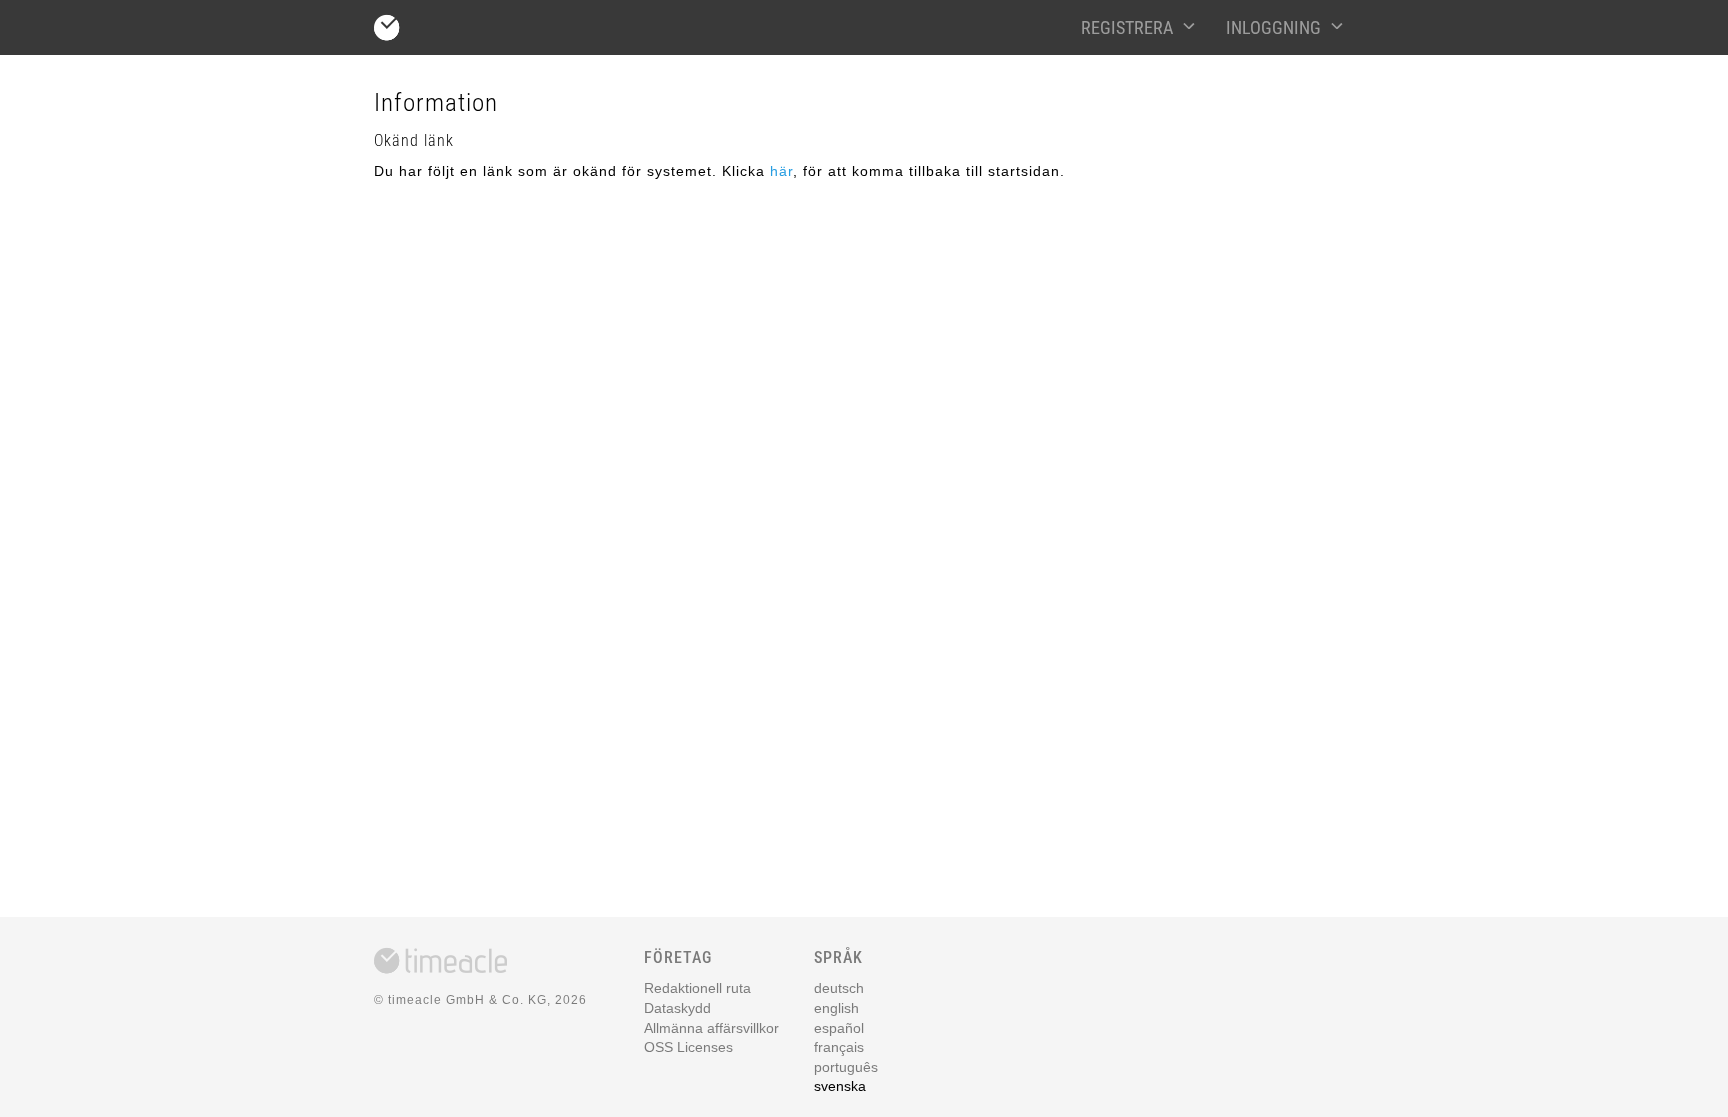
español (839, 1028)
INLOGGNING (1273, 27)
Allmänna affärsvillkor (711, 1028)
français (839, 1047)
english (836, 1008)
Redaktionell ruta (697, 988)
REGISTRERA (1127, 27)
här (781, 171)
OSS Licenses (688, 1047)
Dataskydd (677, 1008)
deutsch (839, 988)
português (846, 1067)
